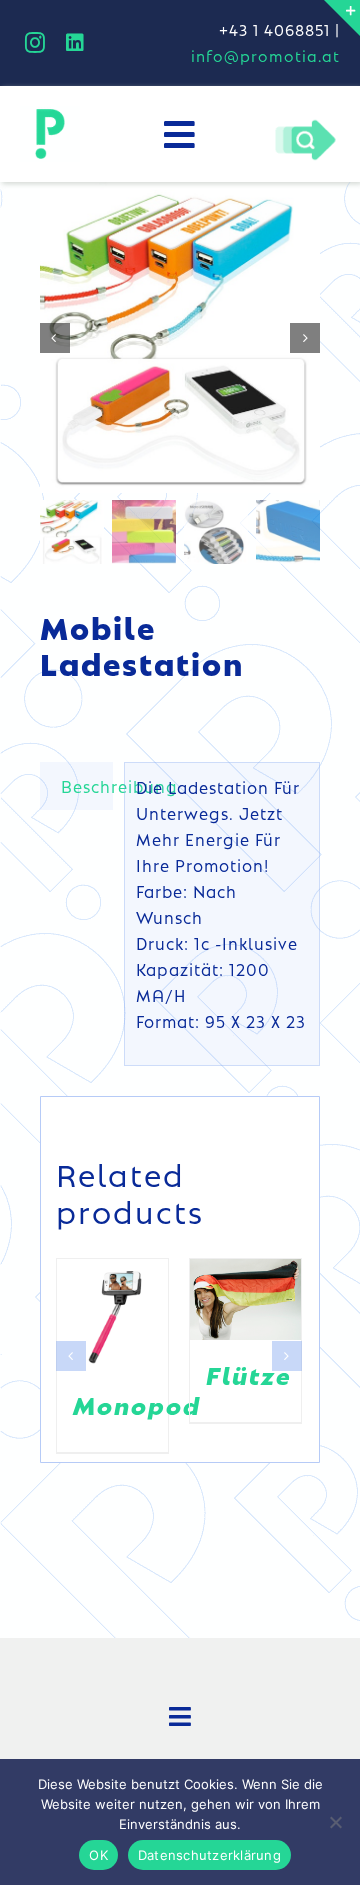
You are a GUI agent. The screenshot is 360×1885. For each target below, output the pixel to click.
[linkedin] (75, 43)
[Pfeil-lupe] (305, 125)
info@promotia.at (265, 55)
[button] (71, 1356)
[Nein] (335, 1822)
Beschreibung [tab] (87, 786)
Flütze (249, 1374)
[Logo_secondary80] (50, 114)
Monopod (137, 1404)
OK (98, 1855)
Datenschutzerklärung (209, 1855)
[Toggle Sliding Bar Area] (342, 18)
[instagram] (35, 43)
